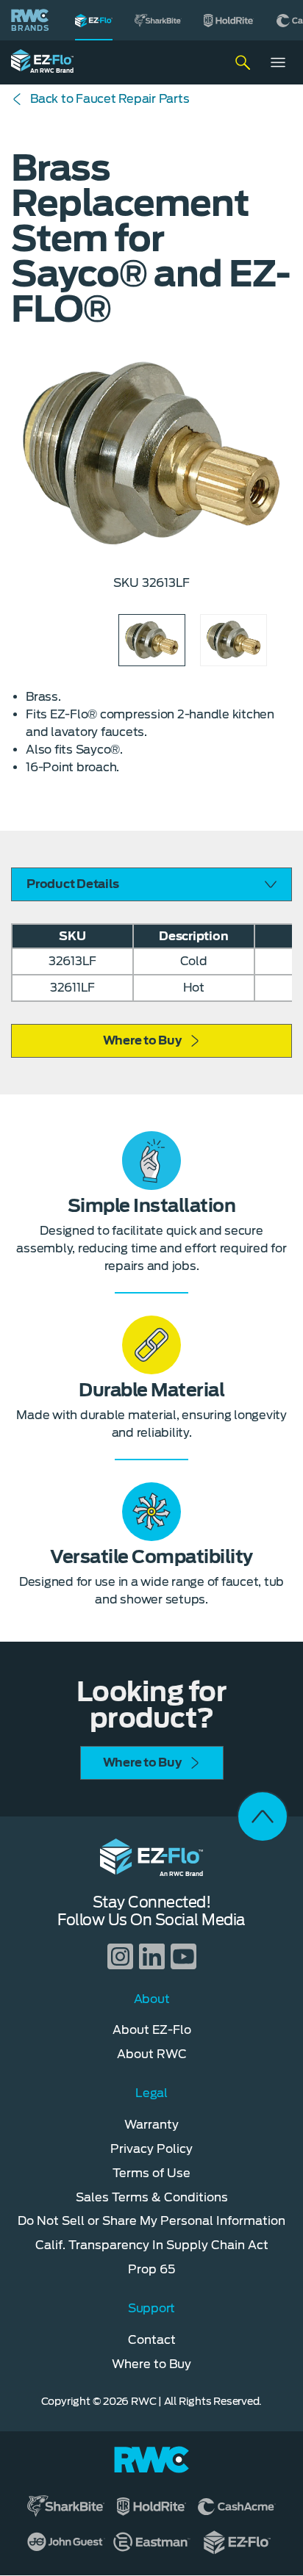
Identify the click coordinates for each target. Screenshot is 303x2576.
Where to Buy (142, 1040)
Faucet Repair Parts (110, 99)
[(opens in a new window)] (158, 20)
